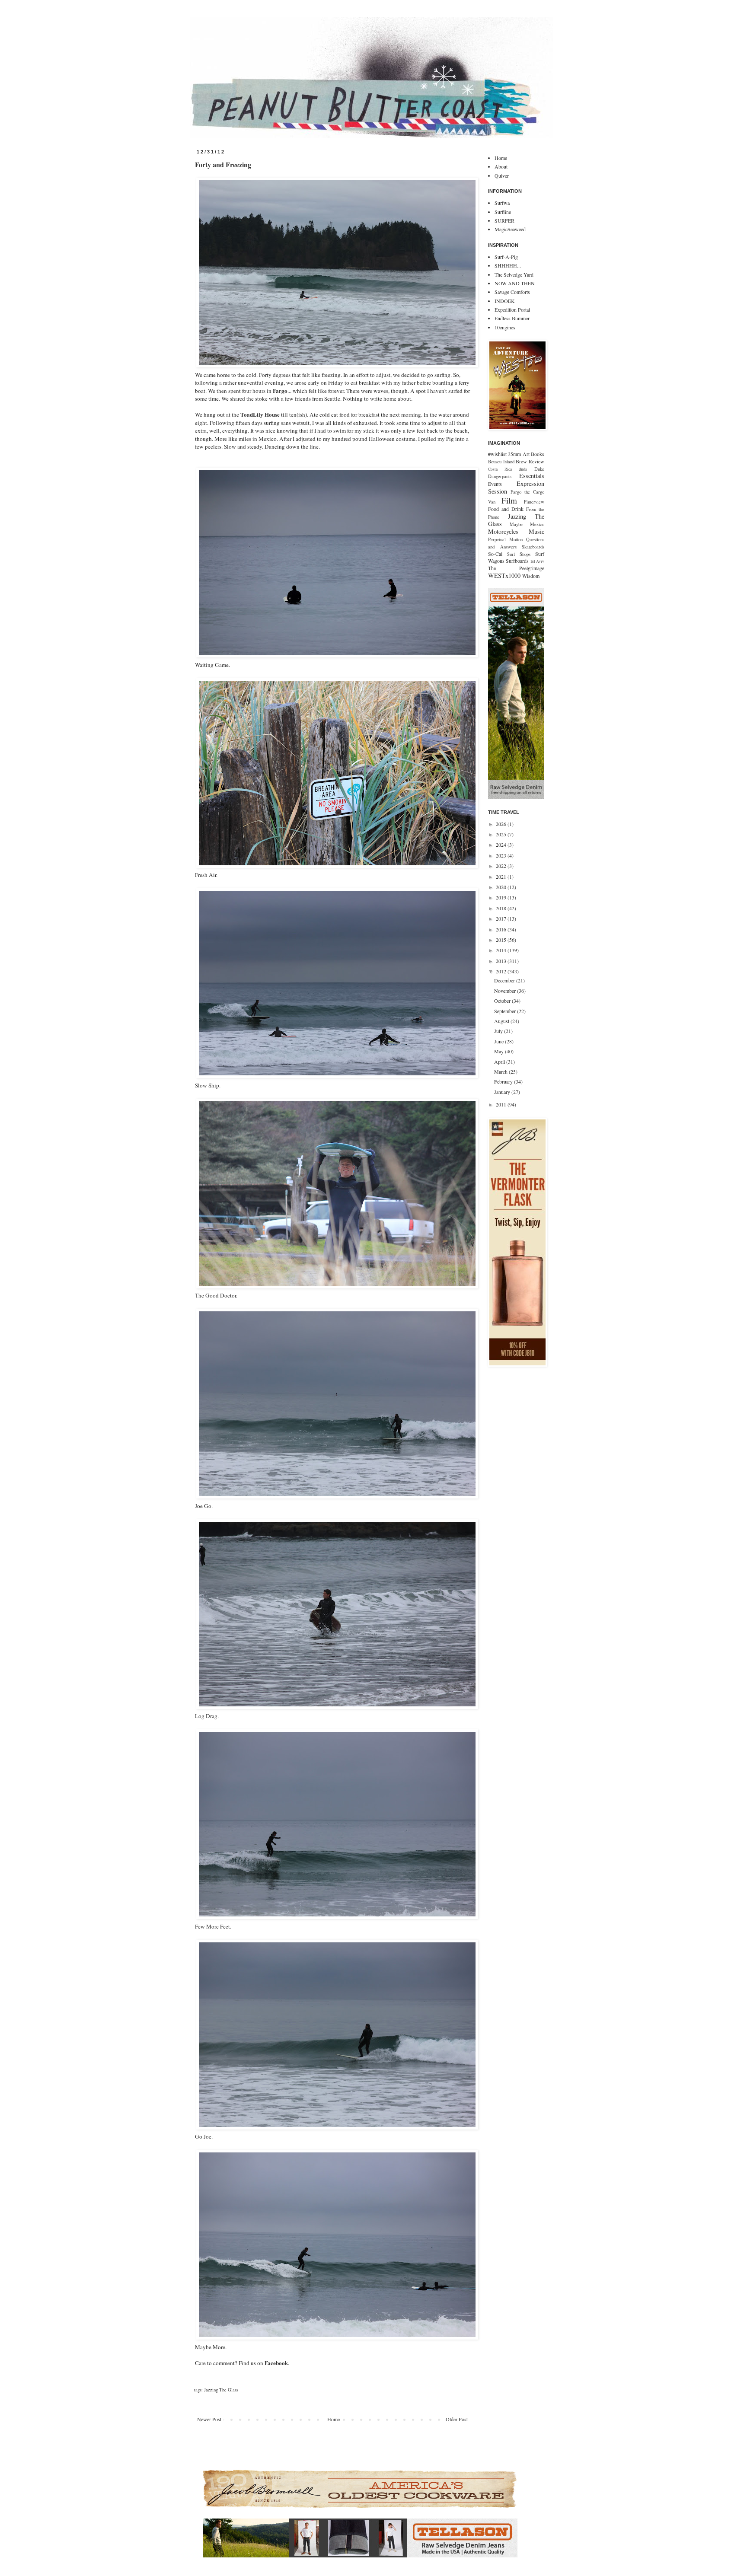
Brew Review (530, 461)
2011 (502, 1104)
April (500, 1062)
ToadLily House (260, 414)
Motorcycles (503, 531)
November (506, 991)
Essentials (532, 476)
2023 (502, 855)
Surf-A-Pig (506, 257)
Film (509, 500)
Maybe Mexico (527, 524)
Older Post (457, 2419)
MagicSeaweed (510, 229)
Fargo (280, 391)
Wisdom (531, 576)
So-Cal (495, 554)
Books (538, 454)
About (501, 166)
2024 (502, 845)
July (499, 1031)
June (500, 1041)
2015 (502, 940)
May (500, 1051)
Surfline (503, 212)
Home (334, 2419)
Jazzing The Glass (221, 2390)
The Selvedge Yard (514, 274)
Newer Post (209, 2419)
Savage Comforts (512, 292)
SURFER (504, 220)
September (506, 1011)
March (501, 1071)
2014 (502, 950)
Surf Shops (519, 554)
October (503, 1001)
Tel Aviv (537, 561)
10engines (505, 327)
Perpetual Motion (505, 539)
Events (495, 484)
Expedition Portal (512, 309)
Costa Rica (500, 469)
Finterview (534, 502)
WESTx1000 (504, 575)
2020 (502, 887)
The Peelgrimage (516, 568)
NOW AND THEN (515, 283)
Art (526, 454)
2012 (502, 971)
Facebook (276, 2363)
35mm (514, 454)
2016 (502, 929)
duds (523, 469)
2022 (502, 866)
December (505, 980)
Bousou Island (501, 462)
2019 (502, 897)
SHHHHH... (508, 265)
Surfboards (517, 561)
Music (536, 531)
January (503, 1092)
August (502, 1021)
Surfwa (502, 203)
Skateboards (533, 547)
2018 (502, 908)
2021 (502, 877)
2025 (502, 834)
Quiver (502, 175)
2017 (502, 918)
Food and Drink (506, 509)
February (504, 1081)
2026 (502, 824)
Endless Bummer (512, 318)
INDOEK (505, 301)
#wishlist (497, 454)
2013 (502, 961)
